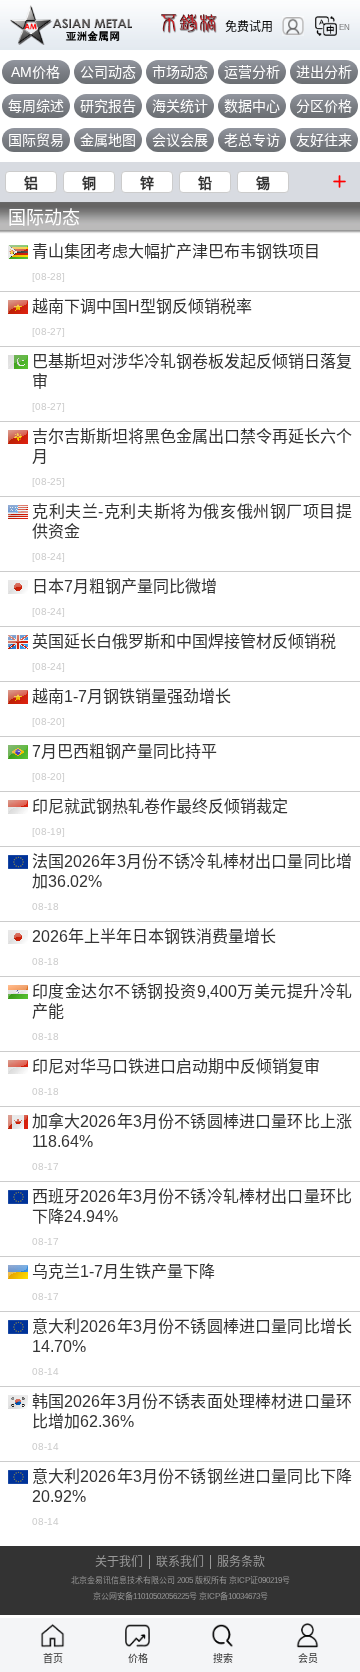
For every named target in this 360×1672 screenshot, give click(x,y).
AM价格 (35, 72)
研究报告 (108, 106)
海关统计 (180, 106)
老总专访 (252, 140)
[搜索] (222, 1635)
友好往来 (324, 140)
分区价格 (324, 106)
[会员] (307, 1635)
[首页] (52, 1635)
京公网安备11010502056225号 (145, 1596)
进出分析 (324, 72)
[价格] (137, 1635)
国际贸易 (36, 140)
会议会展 (180, 140)
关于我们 (119, 1562)
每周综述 (36, 106)
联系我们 (180, 1562)
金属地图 (108, 140)
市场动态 (180, 72)
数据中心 (252, 106)
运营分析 (252, 72)
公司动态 (108, 72)
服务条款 (241, 1562)
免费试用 (249, 26)
